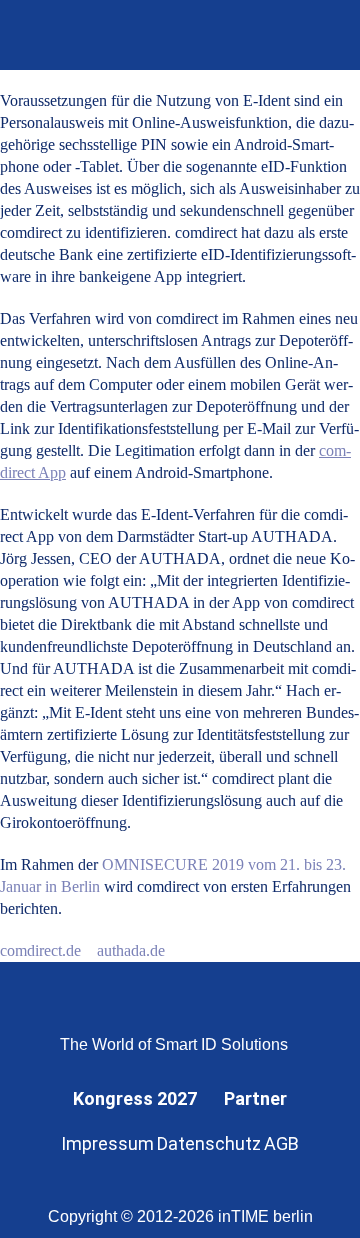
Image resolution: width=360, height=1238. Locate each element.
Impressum (107, 1143)
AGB (281, 1143)
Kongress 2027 (135, 1098)
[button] (317, 35)
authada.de (131, 950)
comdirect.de (40, 950)
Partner (255, 1098)
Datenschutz (209, 1143)
